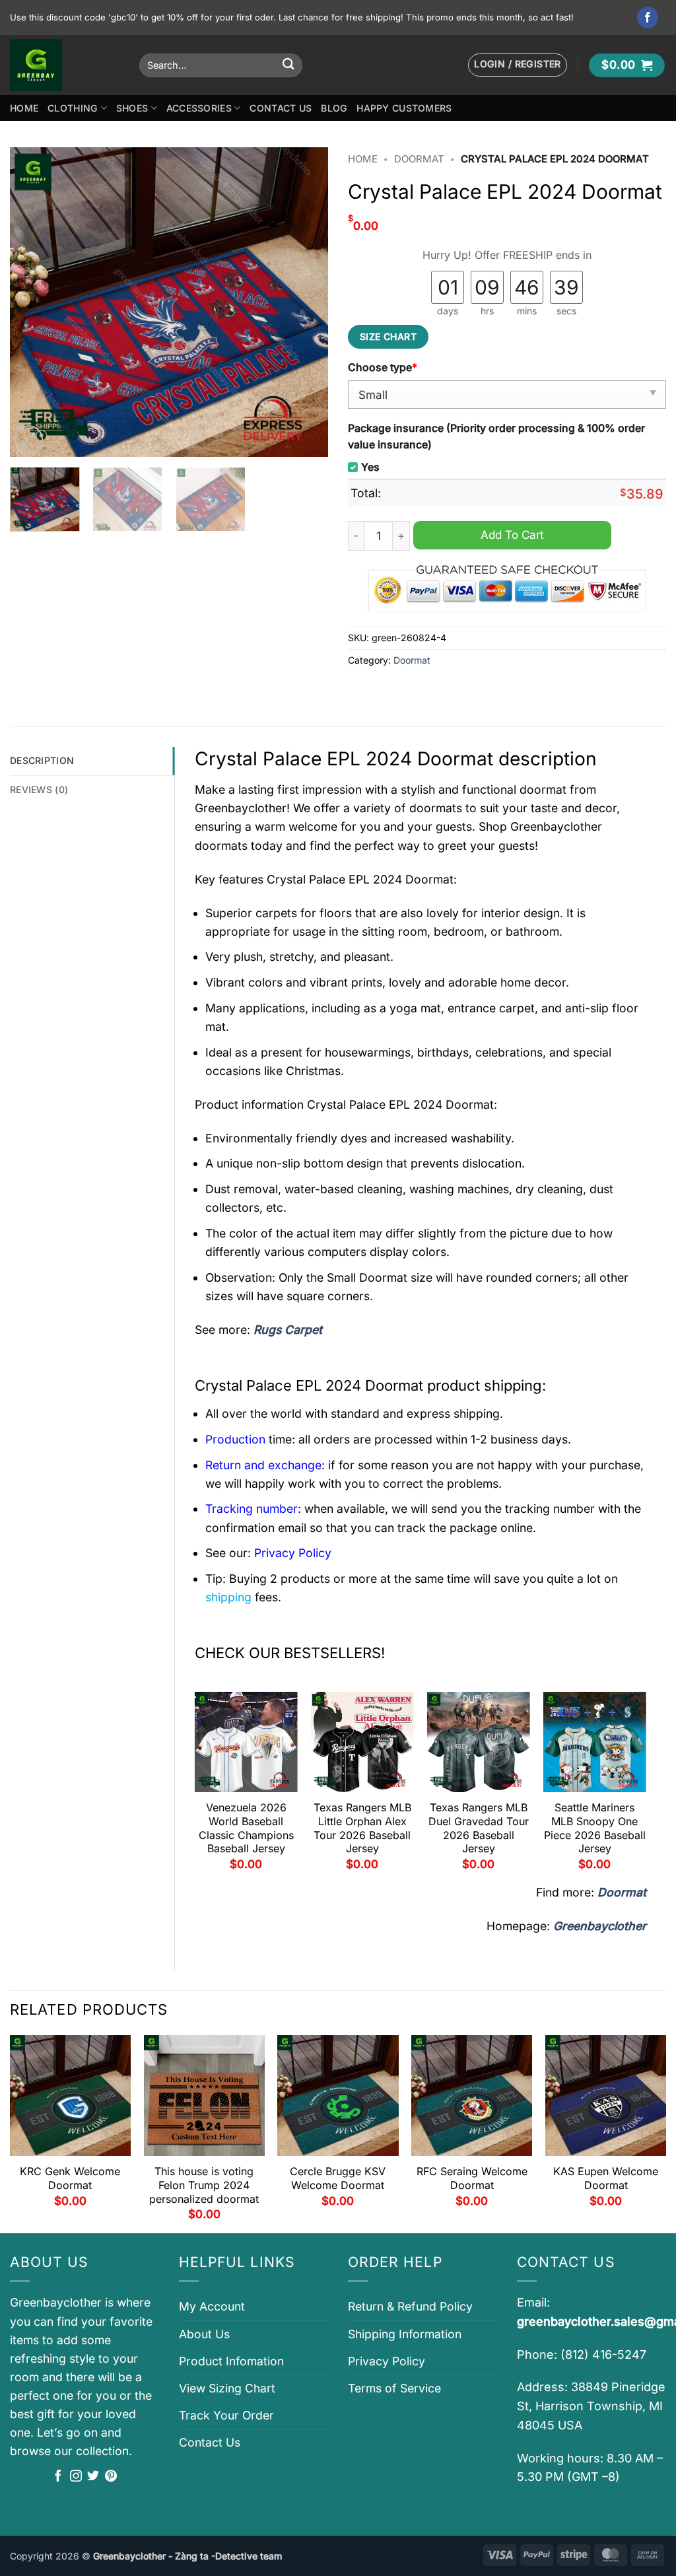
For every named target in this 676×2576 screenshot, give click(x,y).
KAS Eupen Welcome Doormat (606, 2178)
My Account (212, 2306)
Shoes (132, 108)
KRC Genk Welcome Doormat (70, 2178)
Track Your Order (226, 2415)
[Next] (305, 302)
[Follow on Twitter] (93, 2477)
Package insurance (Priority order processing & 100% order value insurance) (496, 436)
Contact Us (281, 108)
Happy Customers (404, 108)
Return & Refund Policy (410, 2306)
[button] (518, 65)
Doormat (419, 159)
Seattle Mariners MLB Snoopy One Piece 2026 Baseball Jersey (595, 1828)
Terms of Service (394, 2388)
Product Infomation (231, 2361)
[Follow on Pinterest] (111, 2477)
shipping (228, 1597)
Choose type (383, 367)
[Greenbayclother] (65, 65)
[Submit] (288, 65)
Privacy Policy (387, 2361)
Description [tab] (42, 760)
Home (24, 108)
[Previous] (33, 302)
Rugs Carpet (288, 1330)
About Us (204, 2334)
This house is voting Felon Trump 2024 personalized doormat (204, 2185)
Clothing (73, 108)
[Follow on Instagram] (76, 2477)
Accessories (199, 108)
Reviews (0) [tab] (39, 789)
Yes (370, 467)
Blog (334, 108)
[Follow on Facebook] (648, 17)
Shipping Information (405, 2334)
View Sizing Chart (227, 2388)
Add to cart (512, 535)
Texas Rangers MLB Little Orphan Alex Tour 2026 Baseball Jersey (362, 1828)
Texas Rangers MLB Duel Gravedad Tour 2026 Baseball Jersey (479, 1828)
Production (235, 1439)
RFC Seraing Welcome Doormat (472, 2178)
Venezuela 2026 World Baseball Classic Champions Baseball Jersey (246, 1828)
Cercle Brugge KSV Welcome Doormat (338, 2178)
